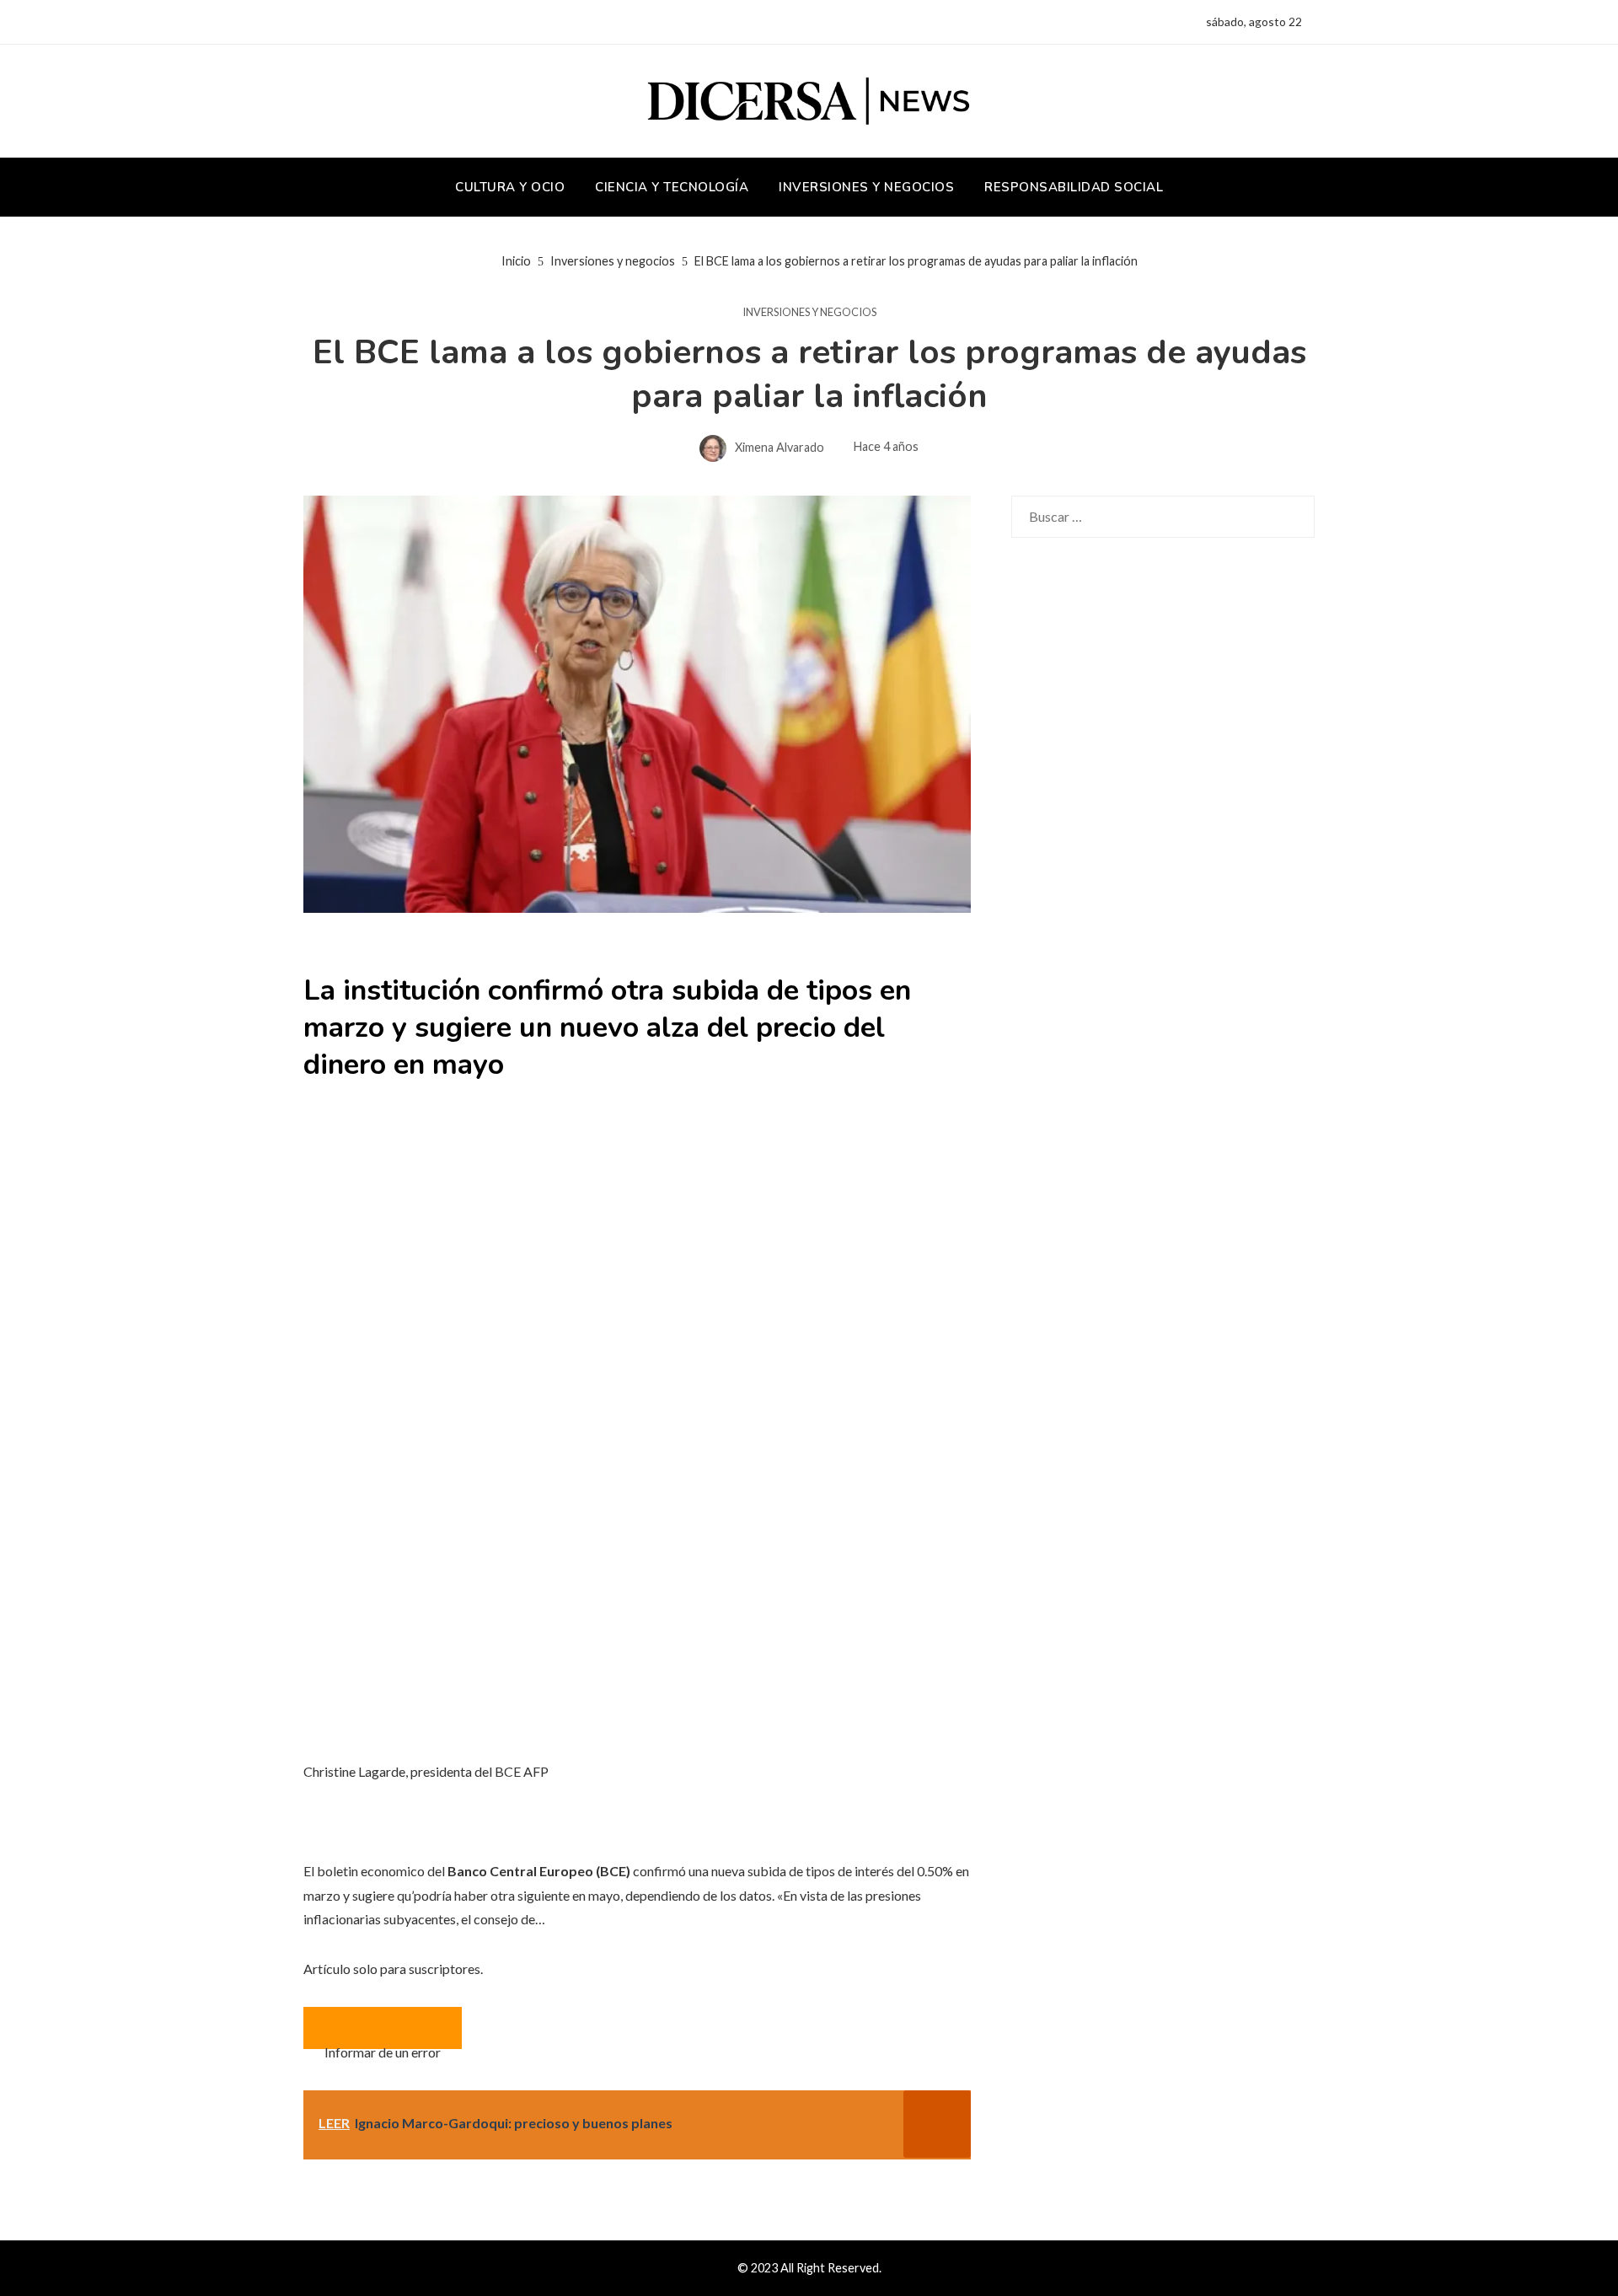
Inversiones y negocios (809, 312)
